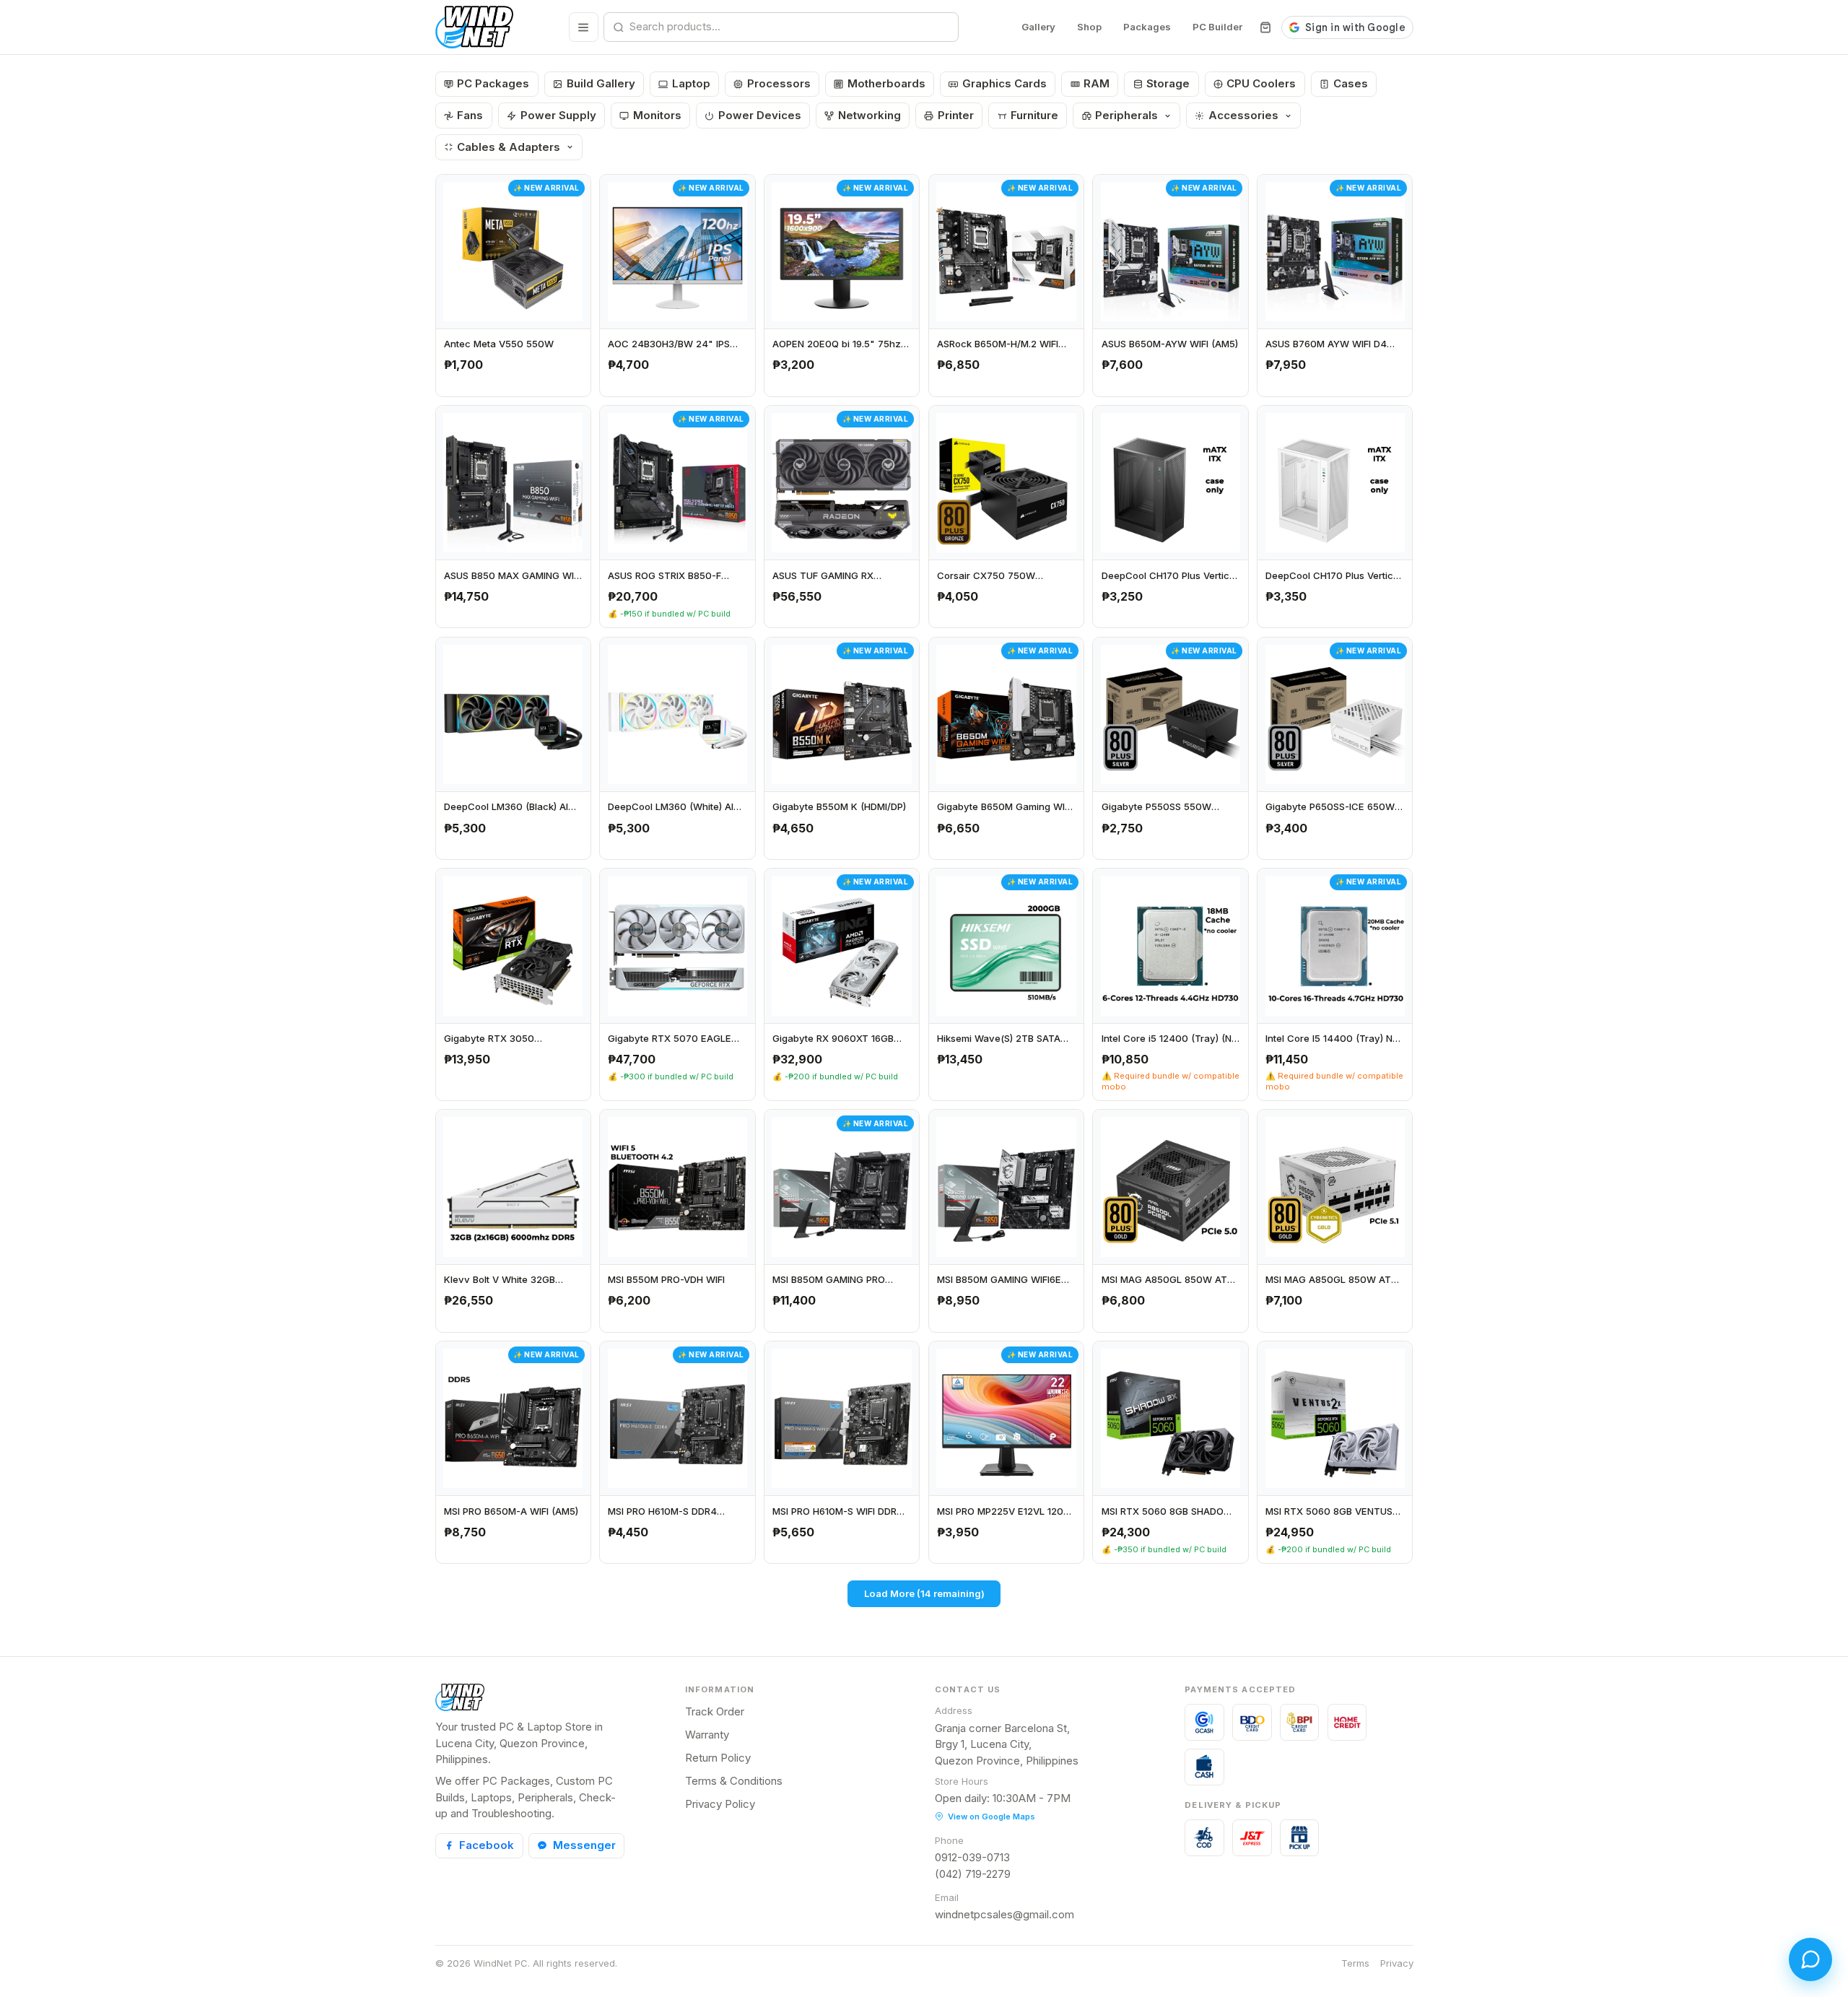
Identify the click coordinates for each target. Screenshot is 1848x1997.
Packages (1147, 27)
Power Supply (558, 115)
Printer (956, 115)
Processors (779, 83)
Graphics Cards (1004, 83)
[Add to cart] (575, 381)
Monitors (657, 115)
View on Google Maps (991, 1817)
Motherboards (886, 83)
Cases (1351, 83)
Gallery (1038, 27)
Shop (1089, 27)
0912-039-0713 (972, 1857)
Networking (869, 115)
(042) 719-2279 (973, 1874)
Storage (1168, 83)
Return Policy (718, 1758)
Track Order (715, 1711)
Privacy (1397, 1963)
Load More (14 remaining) (924, 1593)
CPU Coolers (1261, 83)
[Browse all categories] (584, 27)
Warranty (707, 1735)
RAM (1097, 83)
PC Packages (493, 83)
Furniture (1034, 115)
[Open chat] (1810, 1959)
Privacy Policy (720, 1804)
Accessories (1243, 115)
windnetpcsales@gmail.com (1004, 1914)
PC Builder (1217, 27)
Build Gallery (601, 83)
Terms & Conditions (734, 1781)
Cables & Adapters (509, 147)
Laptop (691, 83)
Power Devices (760, 115)
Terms (1355, 1963)
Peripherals (1126, 115)
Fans (470, 115)
